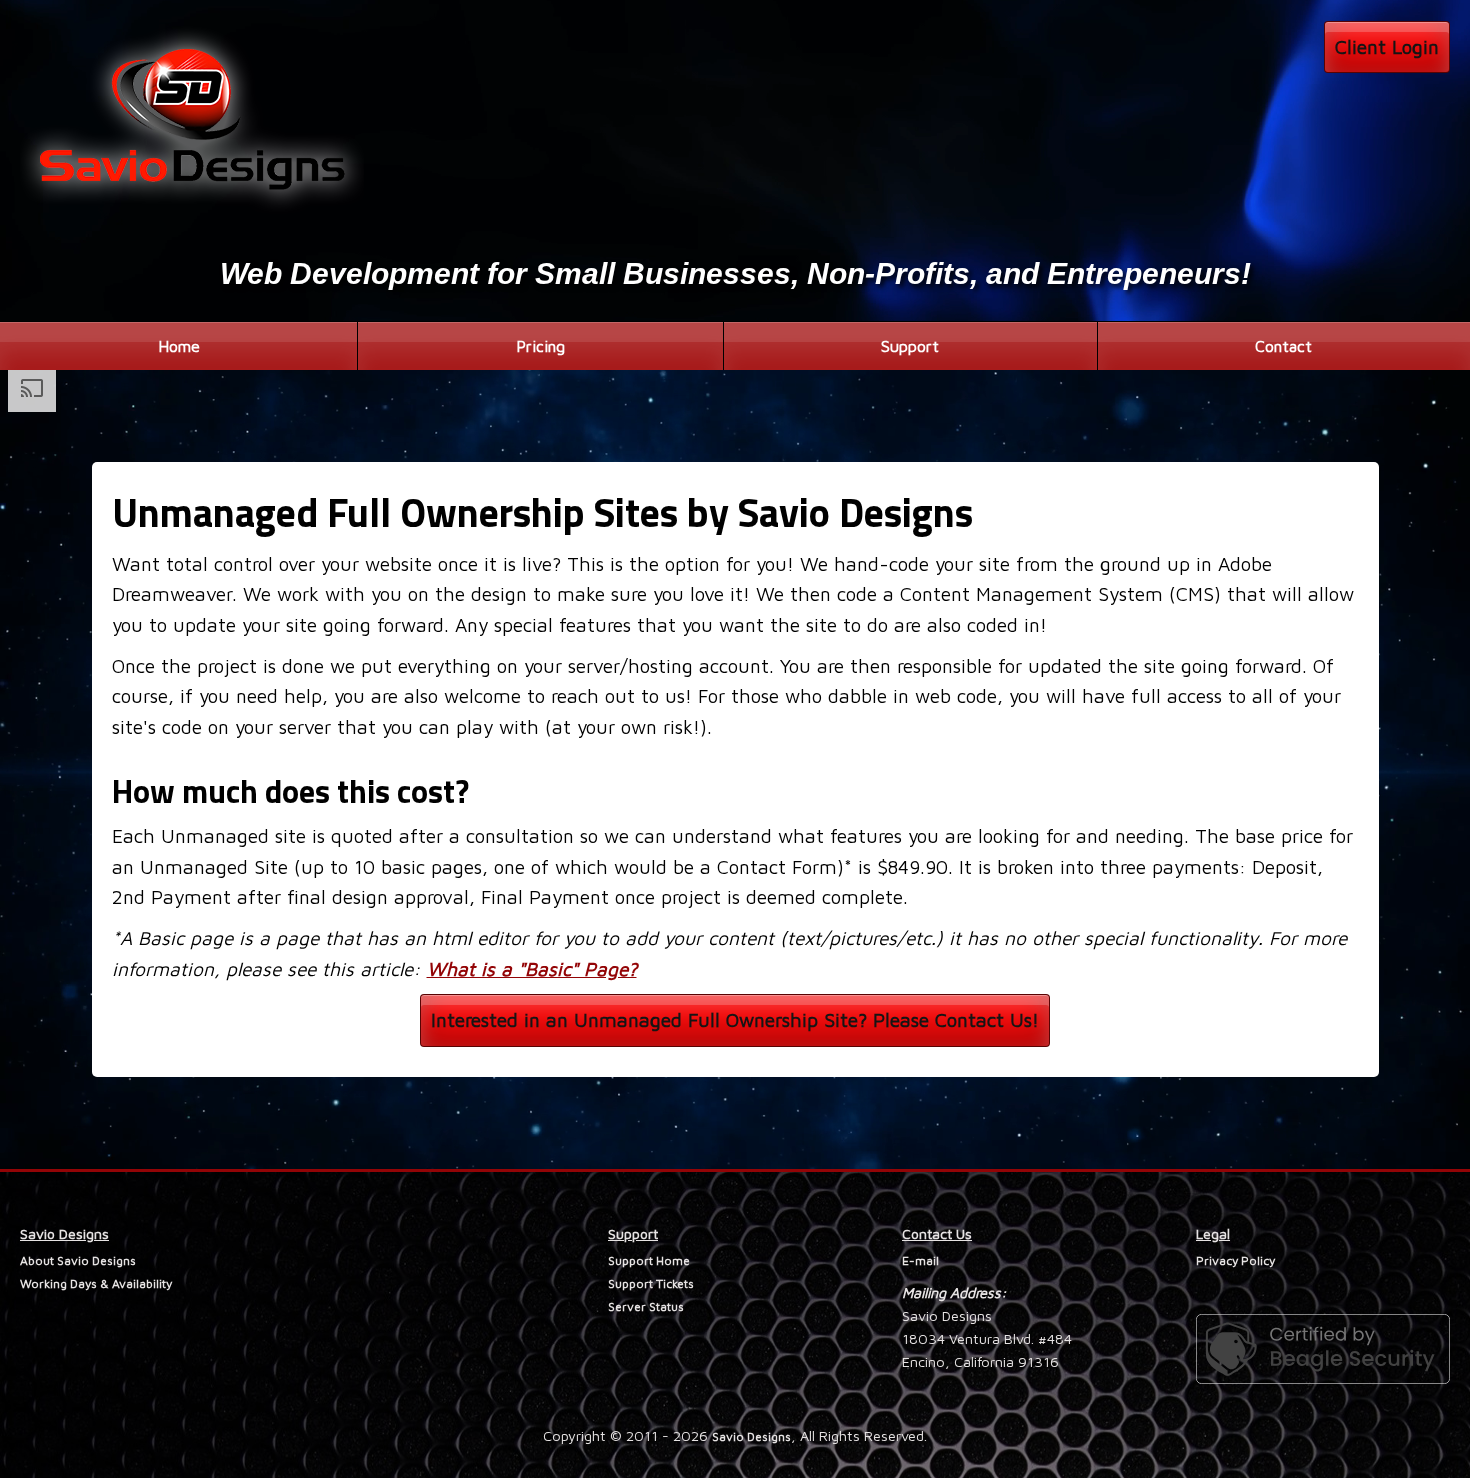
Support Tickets (651, 1283)
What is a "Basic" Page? (532, 968)
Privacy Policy (1235, 1260)
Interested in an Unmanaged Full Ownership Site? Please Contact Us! (735, 1019)
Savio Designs (751, 1436)
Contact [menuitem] (1283, 346)
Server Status (646, 1306)
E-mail (920, 1260)
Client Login (1387, 46)
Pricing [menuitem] (540, 346)
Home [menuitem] (179, 346)
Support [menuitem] (910, 346)
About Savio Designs (78, 1260)
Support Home (649, 1260)
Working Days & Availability (96, 1283)
